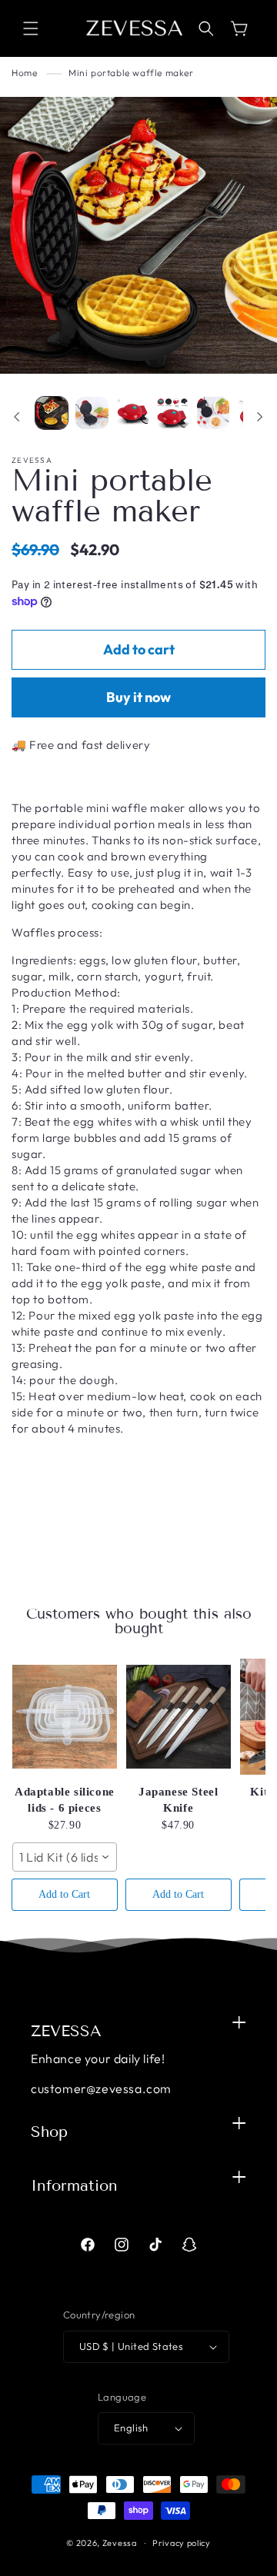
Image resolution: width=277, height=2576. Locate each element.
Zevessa (120, 2543)
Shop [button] (49, 2132)
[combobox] (65, 1857)
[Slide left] (17, 417)
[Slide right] (260, 417)
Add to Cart (64, 1894)
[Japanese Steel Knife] (179, 1716)
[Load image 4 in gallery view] (172, 413)
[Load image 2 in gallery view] (92, 413)
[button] (31, 28)
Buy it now (138, 697)
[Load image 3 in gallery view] (132, 413)
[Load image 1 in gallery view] (52, 413)
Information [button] (74, 2185)
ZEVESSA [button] (66, 2031)
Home (24, 73)
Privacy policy (182, 2543)
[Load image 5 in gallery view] (213, 413)
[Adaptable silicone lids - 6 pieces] (65, 1716)
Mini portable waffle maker (131, 73)
